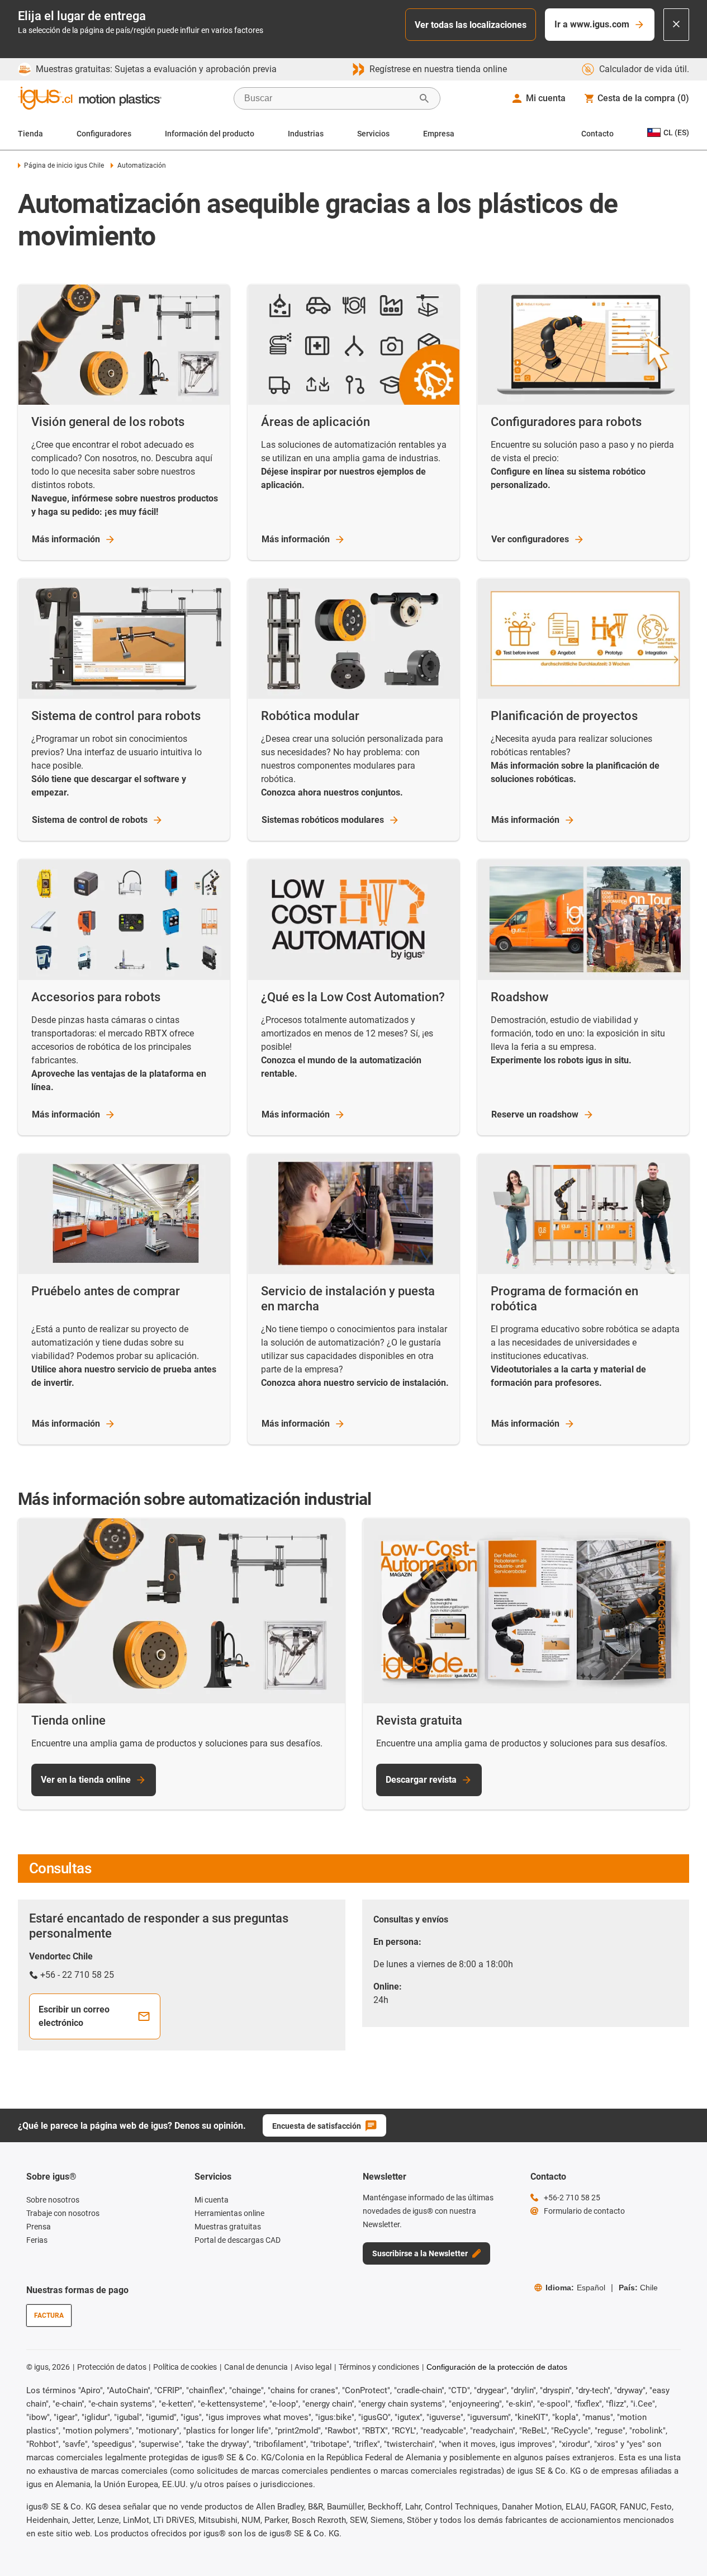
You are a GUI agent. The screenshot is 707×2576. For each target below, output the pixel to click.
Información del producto (210, 134)
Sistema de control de (90, 820)
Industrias (306, 134)
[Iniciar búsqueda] (424, 98)
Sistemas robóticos (323, 820)
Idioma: (575, 2288)
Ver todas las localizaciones (471, 25)
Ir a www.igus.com (592, 24)
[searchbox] (328, 98)
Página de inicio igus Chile (64, 165)
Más (66, 539)
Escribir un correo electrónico (74, 2016)
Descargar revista (421, 1780)
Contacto (597, 134)
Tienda (30, 134)
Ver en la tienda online (86, 1780)
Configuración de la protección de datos (497, 2367)
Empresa (439, 134)
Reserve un (535, 1114)
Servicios (373, 134)
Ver (530, 539)
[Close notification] (676, 25)
